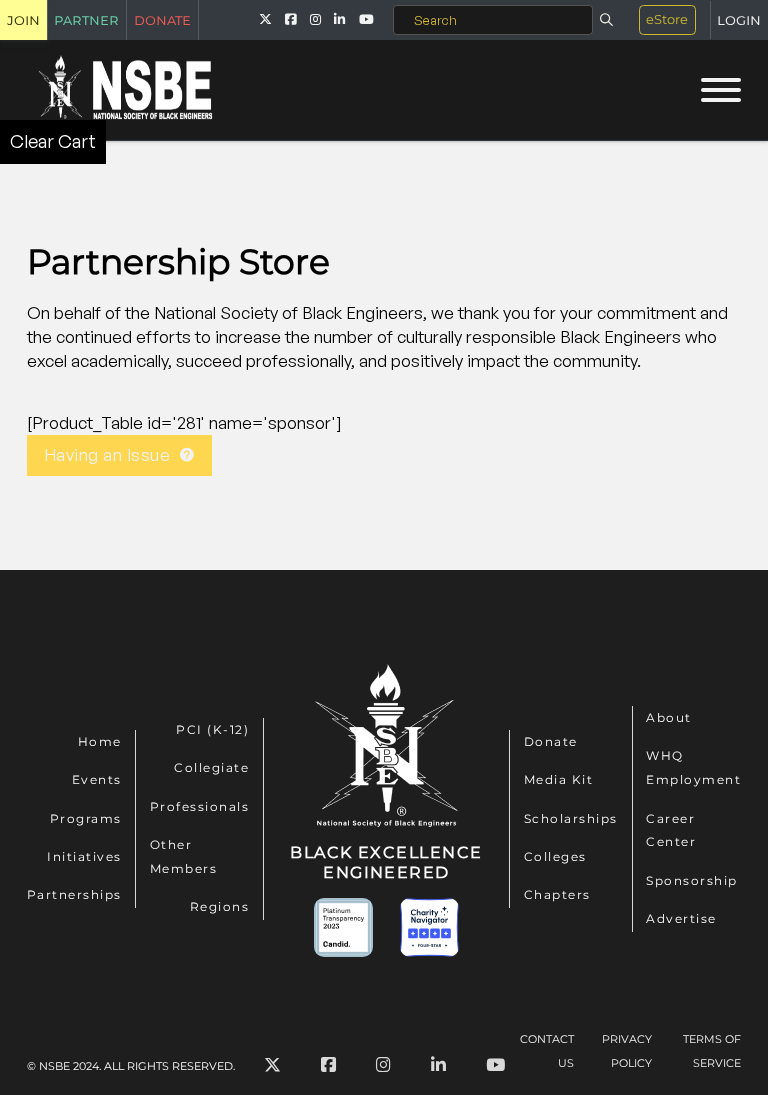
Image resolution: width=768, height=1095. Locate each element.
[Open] (721, 90)
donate (162, 19)
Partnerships (74, 894)
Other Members (184, 856)
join (23, 19)
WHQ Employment (693, 767)
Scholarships (571, 818)
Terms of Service (712, 1051)
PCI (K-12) (212, 729)
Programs (86, 818)
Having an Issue (107, 454)
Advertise (681, 918)
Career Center (671, 830)
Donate (551, 741)
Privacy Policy (627, 1051)
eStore (667, 19)
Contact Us (547, 1051)
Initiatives (84, 856)
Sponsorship (692, 880)
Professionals (200, 806)
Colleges (555, 856)
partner (86, 19)
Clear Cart (53, 141)
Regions (220, 906)
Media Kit (559, 779)
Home (100, 741)
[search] (606, 20)
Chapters (557, 894)
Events (97, 779)
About (669, 717)
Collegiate (211, 767)
